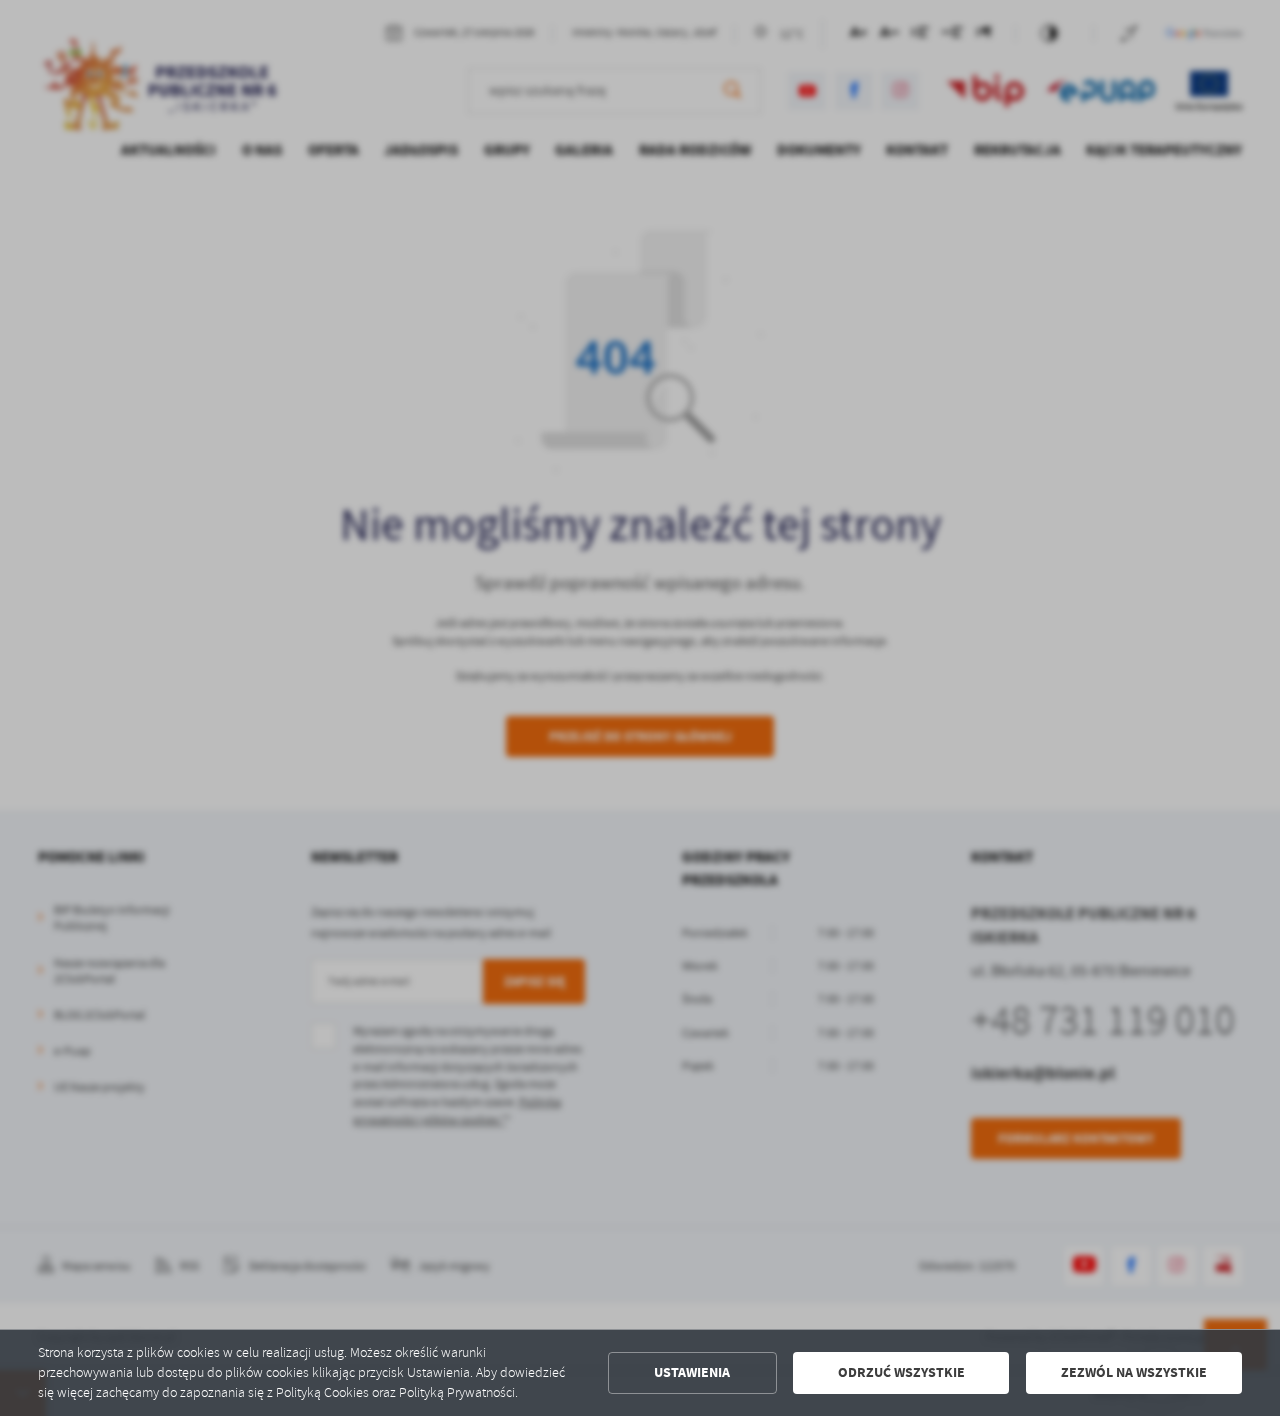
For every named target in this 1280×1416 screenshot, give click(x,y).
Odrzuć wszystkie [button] (901, 1372)
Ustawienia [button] (692, 1372)
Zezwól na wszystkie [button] (1134, 1372)
